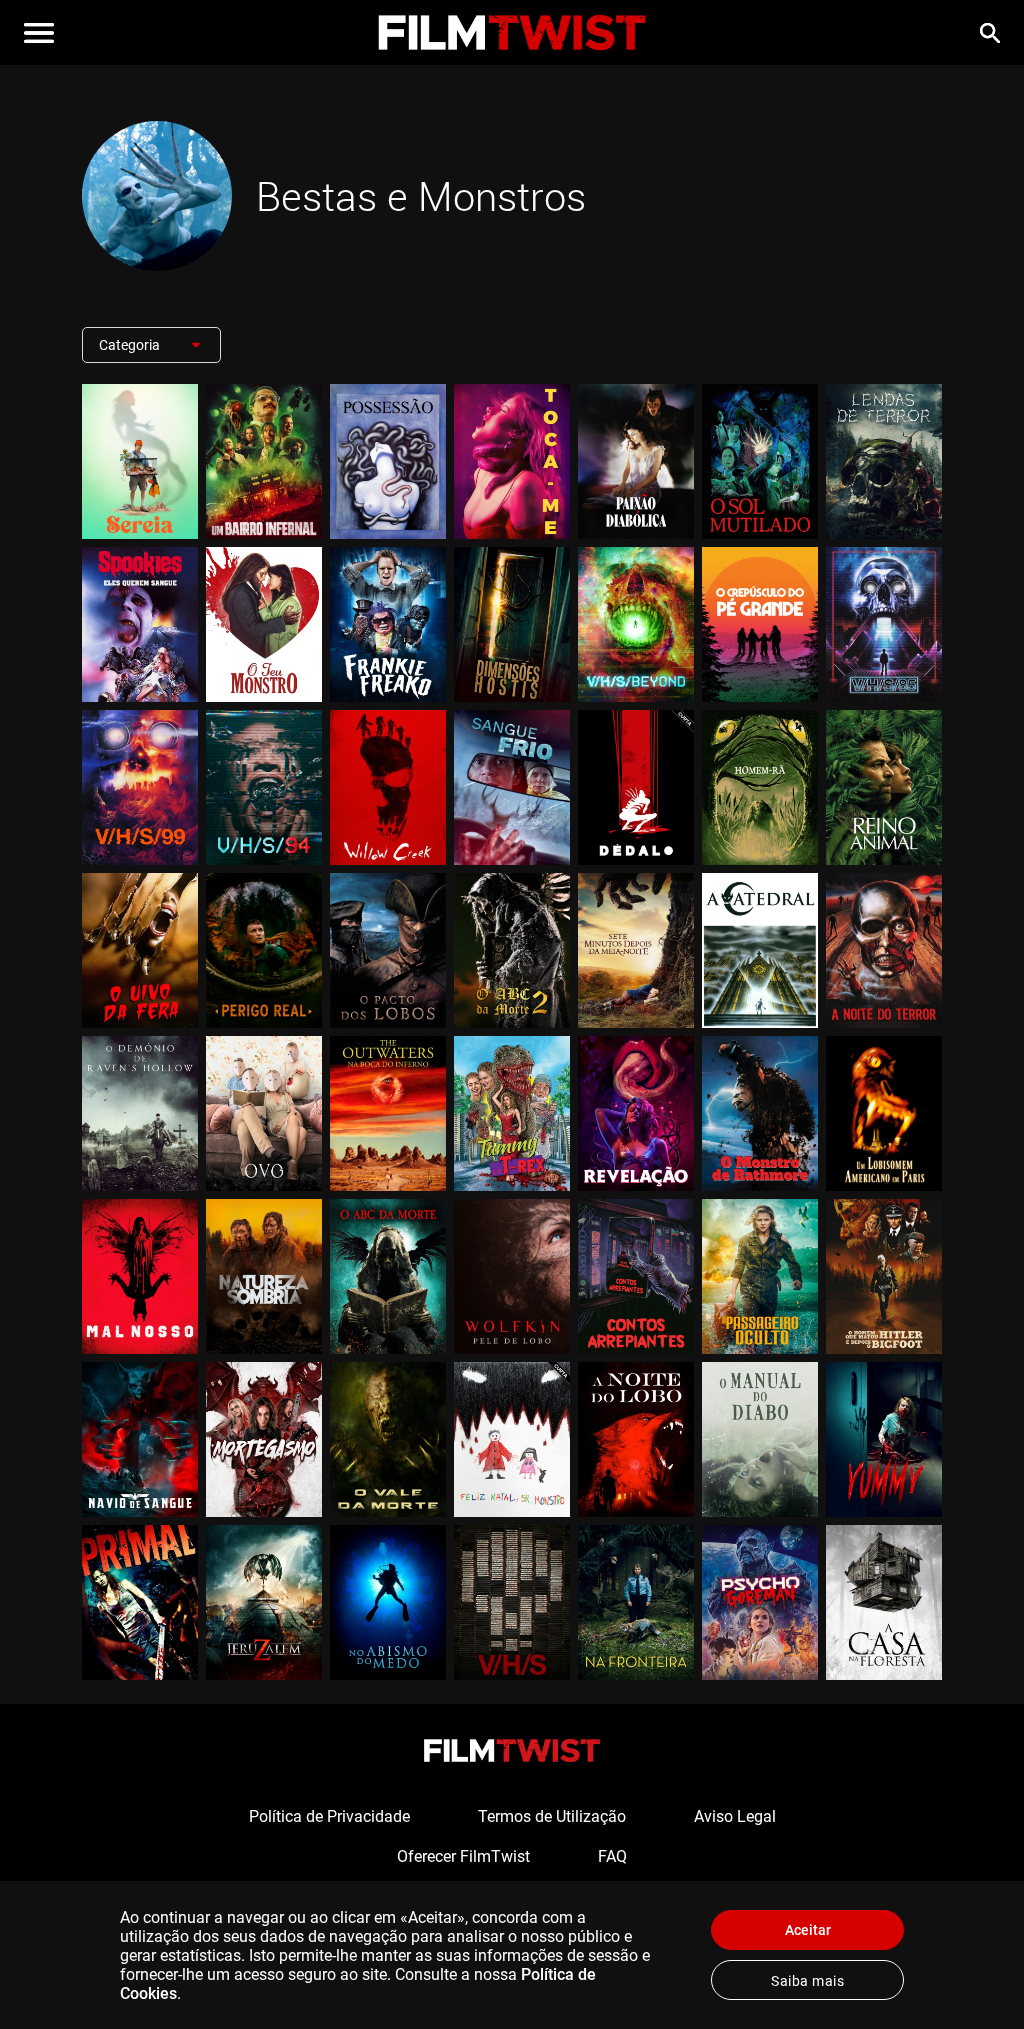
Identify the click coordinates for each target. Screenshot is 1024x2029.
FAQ (612, 1856)
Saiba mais (807, 1981)
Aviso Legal (735, 1816)
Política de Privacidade (329, 1816)
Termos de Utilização (552, 1816)
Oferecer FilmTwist (463, 1856)
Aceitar (808, 1930)
